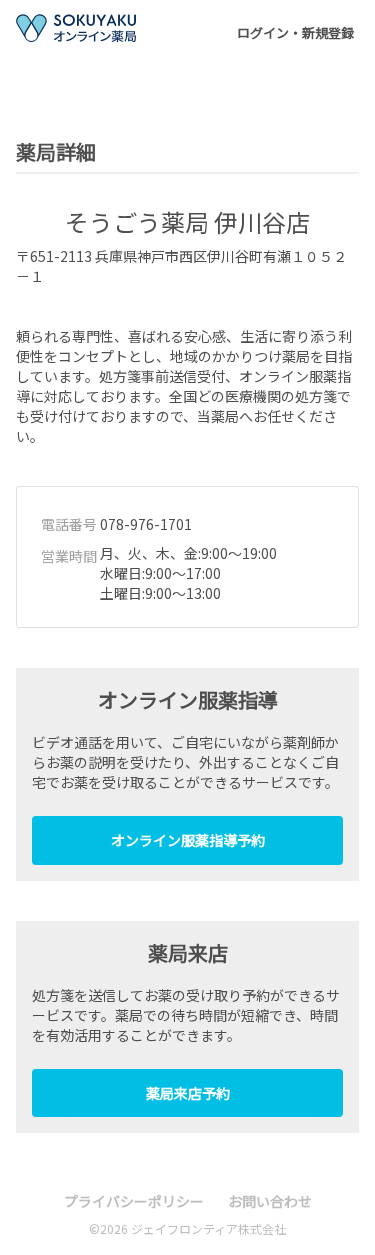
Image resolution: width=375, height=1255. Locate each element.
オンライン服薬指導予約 (188, 840)
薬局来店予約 (188, 1093)
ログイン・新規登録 (295, 32)
